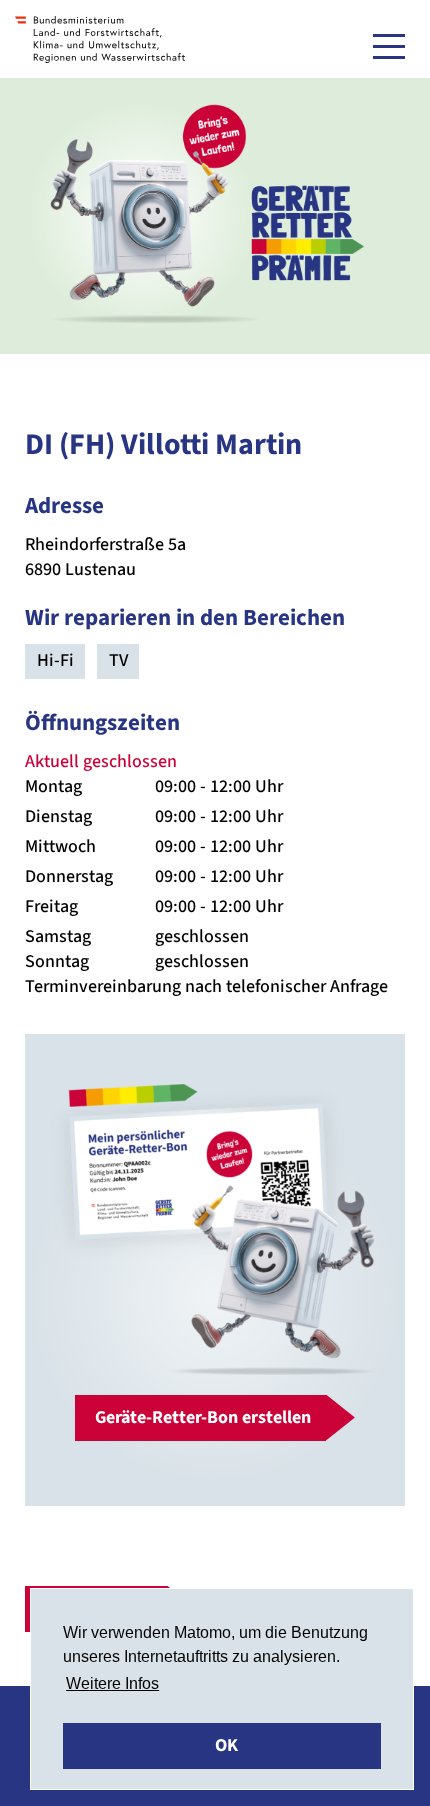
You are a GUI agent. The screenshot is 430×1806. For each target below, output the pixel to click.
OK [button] (226, 1745)
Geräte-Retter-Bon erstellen (203, 1417)
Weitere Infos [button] (112, 1683)
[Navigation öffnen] (389, 46)
